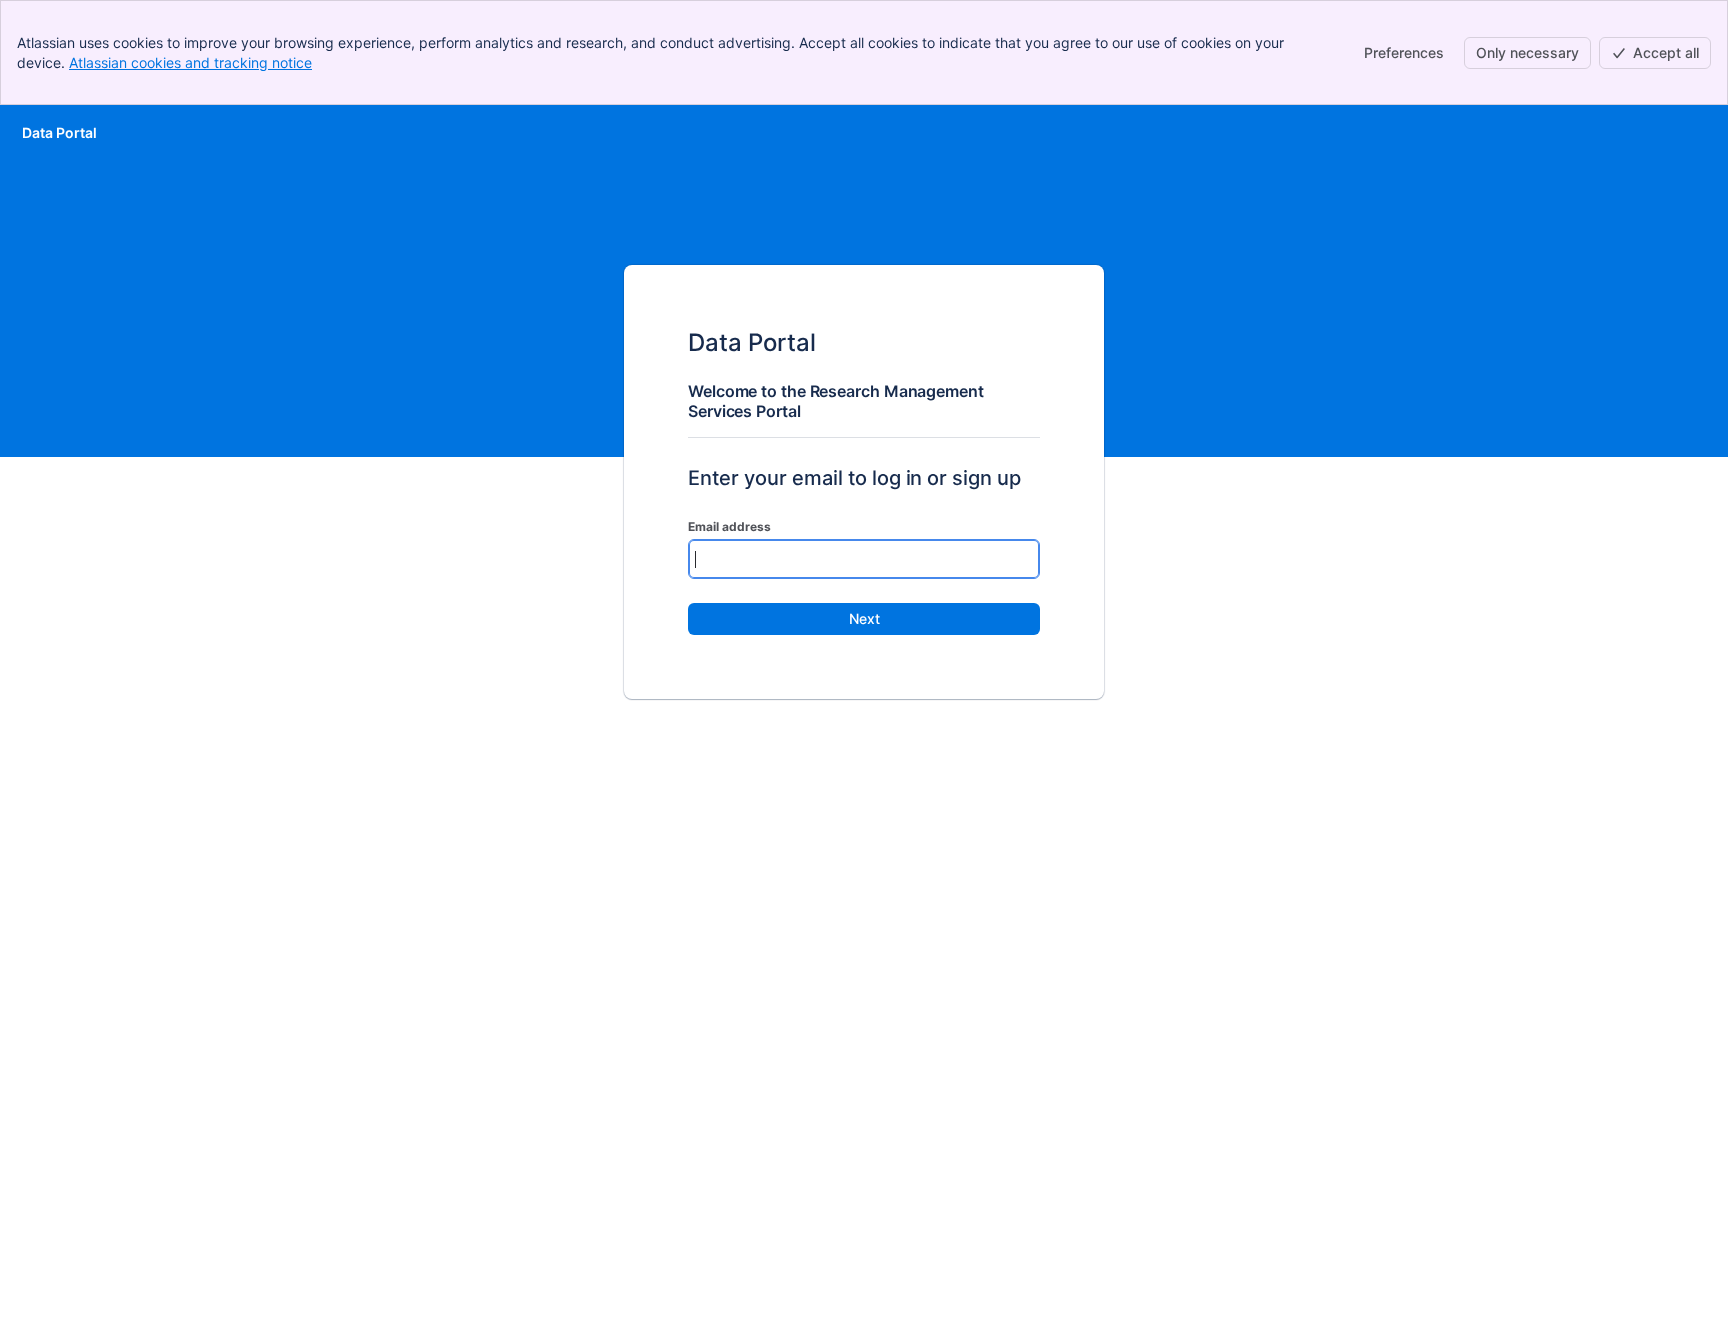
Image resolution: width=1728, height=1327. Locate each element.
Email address (729, 526)
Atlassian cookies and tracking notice (190, 62)
